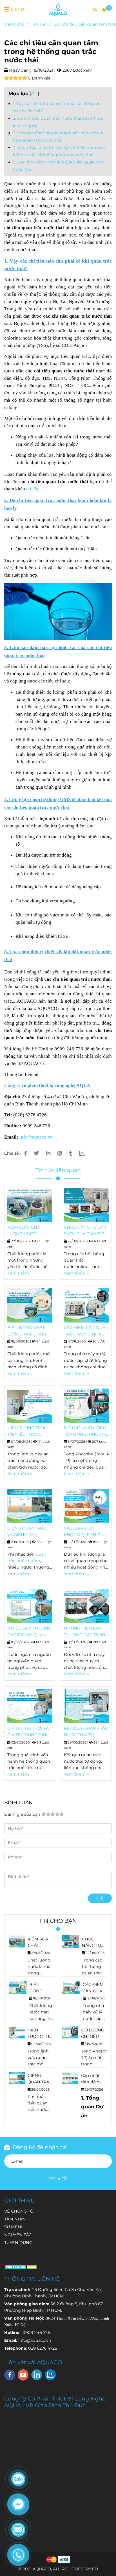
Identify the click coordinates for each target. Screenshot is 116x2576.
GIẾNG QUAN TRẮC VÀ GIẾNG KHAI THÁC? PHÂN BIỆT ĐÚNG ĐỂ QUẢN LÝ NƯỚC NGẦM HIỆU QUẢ (27, 1532)
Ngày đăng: (20, 70)
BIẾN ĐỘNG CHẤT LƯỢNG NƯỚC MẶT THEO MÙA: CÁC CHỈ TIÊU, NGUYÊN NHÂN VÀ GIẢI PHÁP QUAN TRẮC (29, 1331)
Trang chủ (14, 24)
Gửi (100, 1898)
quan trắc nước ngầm (38, 2110)
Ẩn (34, 93)
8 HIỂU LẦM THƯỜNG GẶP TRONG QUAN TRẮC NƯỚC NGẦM (29, 1632)
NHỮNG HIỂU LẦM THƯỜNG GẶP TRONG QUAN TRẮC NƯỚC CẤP (86, 1632)
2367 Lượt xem (77, 70)
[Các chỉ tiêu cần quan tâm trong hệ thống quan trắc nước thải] (58, 9)
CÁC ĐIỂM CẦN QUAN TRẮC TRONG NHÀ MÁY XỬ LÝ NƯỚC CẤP (86, 1331)
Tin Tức (39, 24)
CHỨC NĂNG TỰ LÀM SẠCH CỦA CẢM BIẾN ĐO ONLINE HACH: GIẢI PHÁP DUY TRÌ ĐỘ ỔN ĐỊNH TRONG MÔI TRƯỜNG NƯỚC (86, 1231)
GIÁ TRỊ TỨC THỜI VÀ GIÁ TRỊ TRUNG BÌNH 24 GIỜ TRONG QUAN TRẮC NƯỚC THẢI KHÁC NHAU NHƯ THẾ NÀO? (29, 1732)
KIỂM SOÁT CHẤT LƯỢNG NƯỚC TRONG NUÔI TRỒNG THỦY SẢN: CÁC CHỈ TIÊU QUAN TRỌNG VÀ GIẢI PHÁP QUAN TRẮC (29, 1231)
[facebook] (10, 2375)
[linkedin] (37, 2375)
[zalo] (50, 2375)
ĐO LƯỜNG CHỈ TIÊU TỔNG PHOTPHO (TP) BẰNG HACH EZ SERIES (86, 1432)
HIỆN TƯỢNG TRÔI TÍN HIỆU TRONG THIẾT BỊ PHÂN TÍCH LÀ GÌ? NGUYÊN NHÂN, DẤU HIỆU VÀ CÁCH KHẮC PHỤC (28, 1432)
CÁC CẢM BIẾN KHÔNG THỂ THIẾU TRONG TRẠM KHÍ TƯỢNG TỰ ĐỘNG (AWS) (84, 1532)
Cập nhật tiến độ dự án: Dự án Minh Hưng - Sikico (93, 2079)
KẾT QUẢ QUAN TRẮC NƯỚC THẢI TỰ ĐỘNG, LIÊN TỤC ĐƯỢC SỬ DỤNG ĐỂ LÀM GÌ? (86, 1732)
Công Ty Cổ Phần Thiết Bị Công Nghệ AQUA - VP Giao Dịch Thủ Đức (55, 2402)
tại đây (33, 489)
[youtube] (23, 2375)
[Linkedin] (48, 1153)
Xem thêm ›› (20, 1273)
